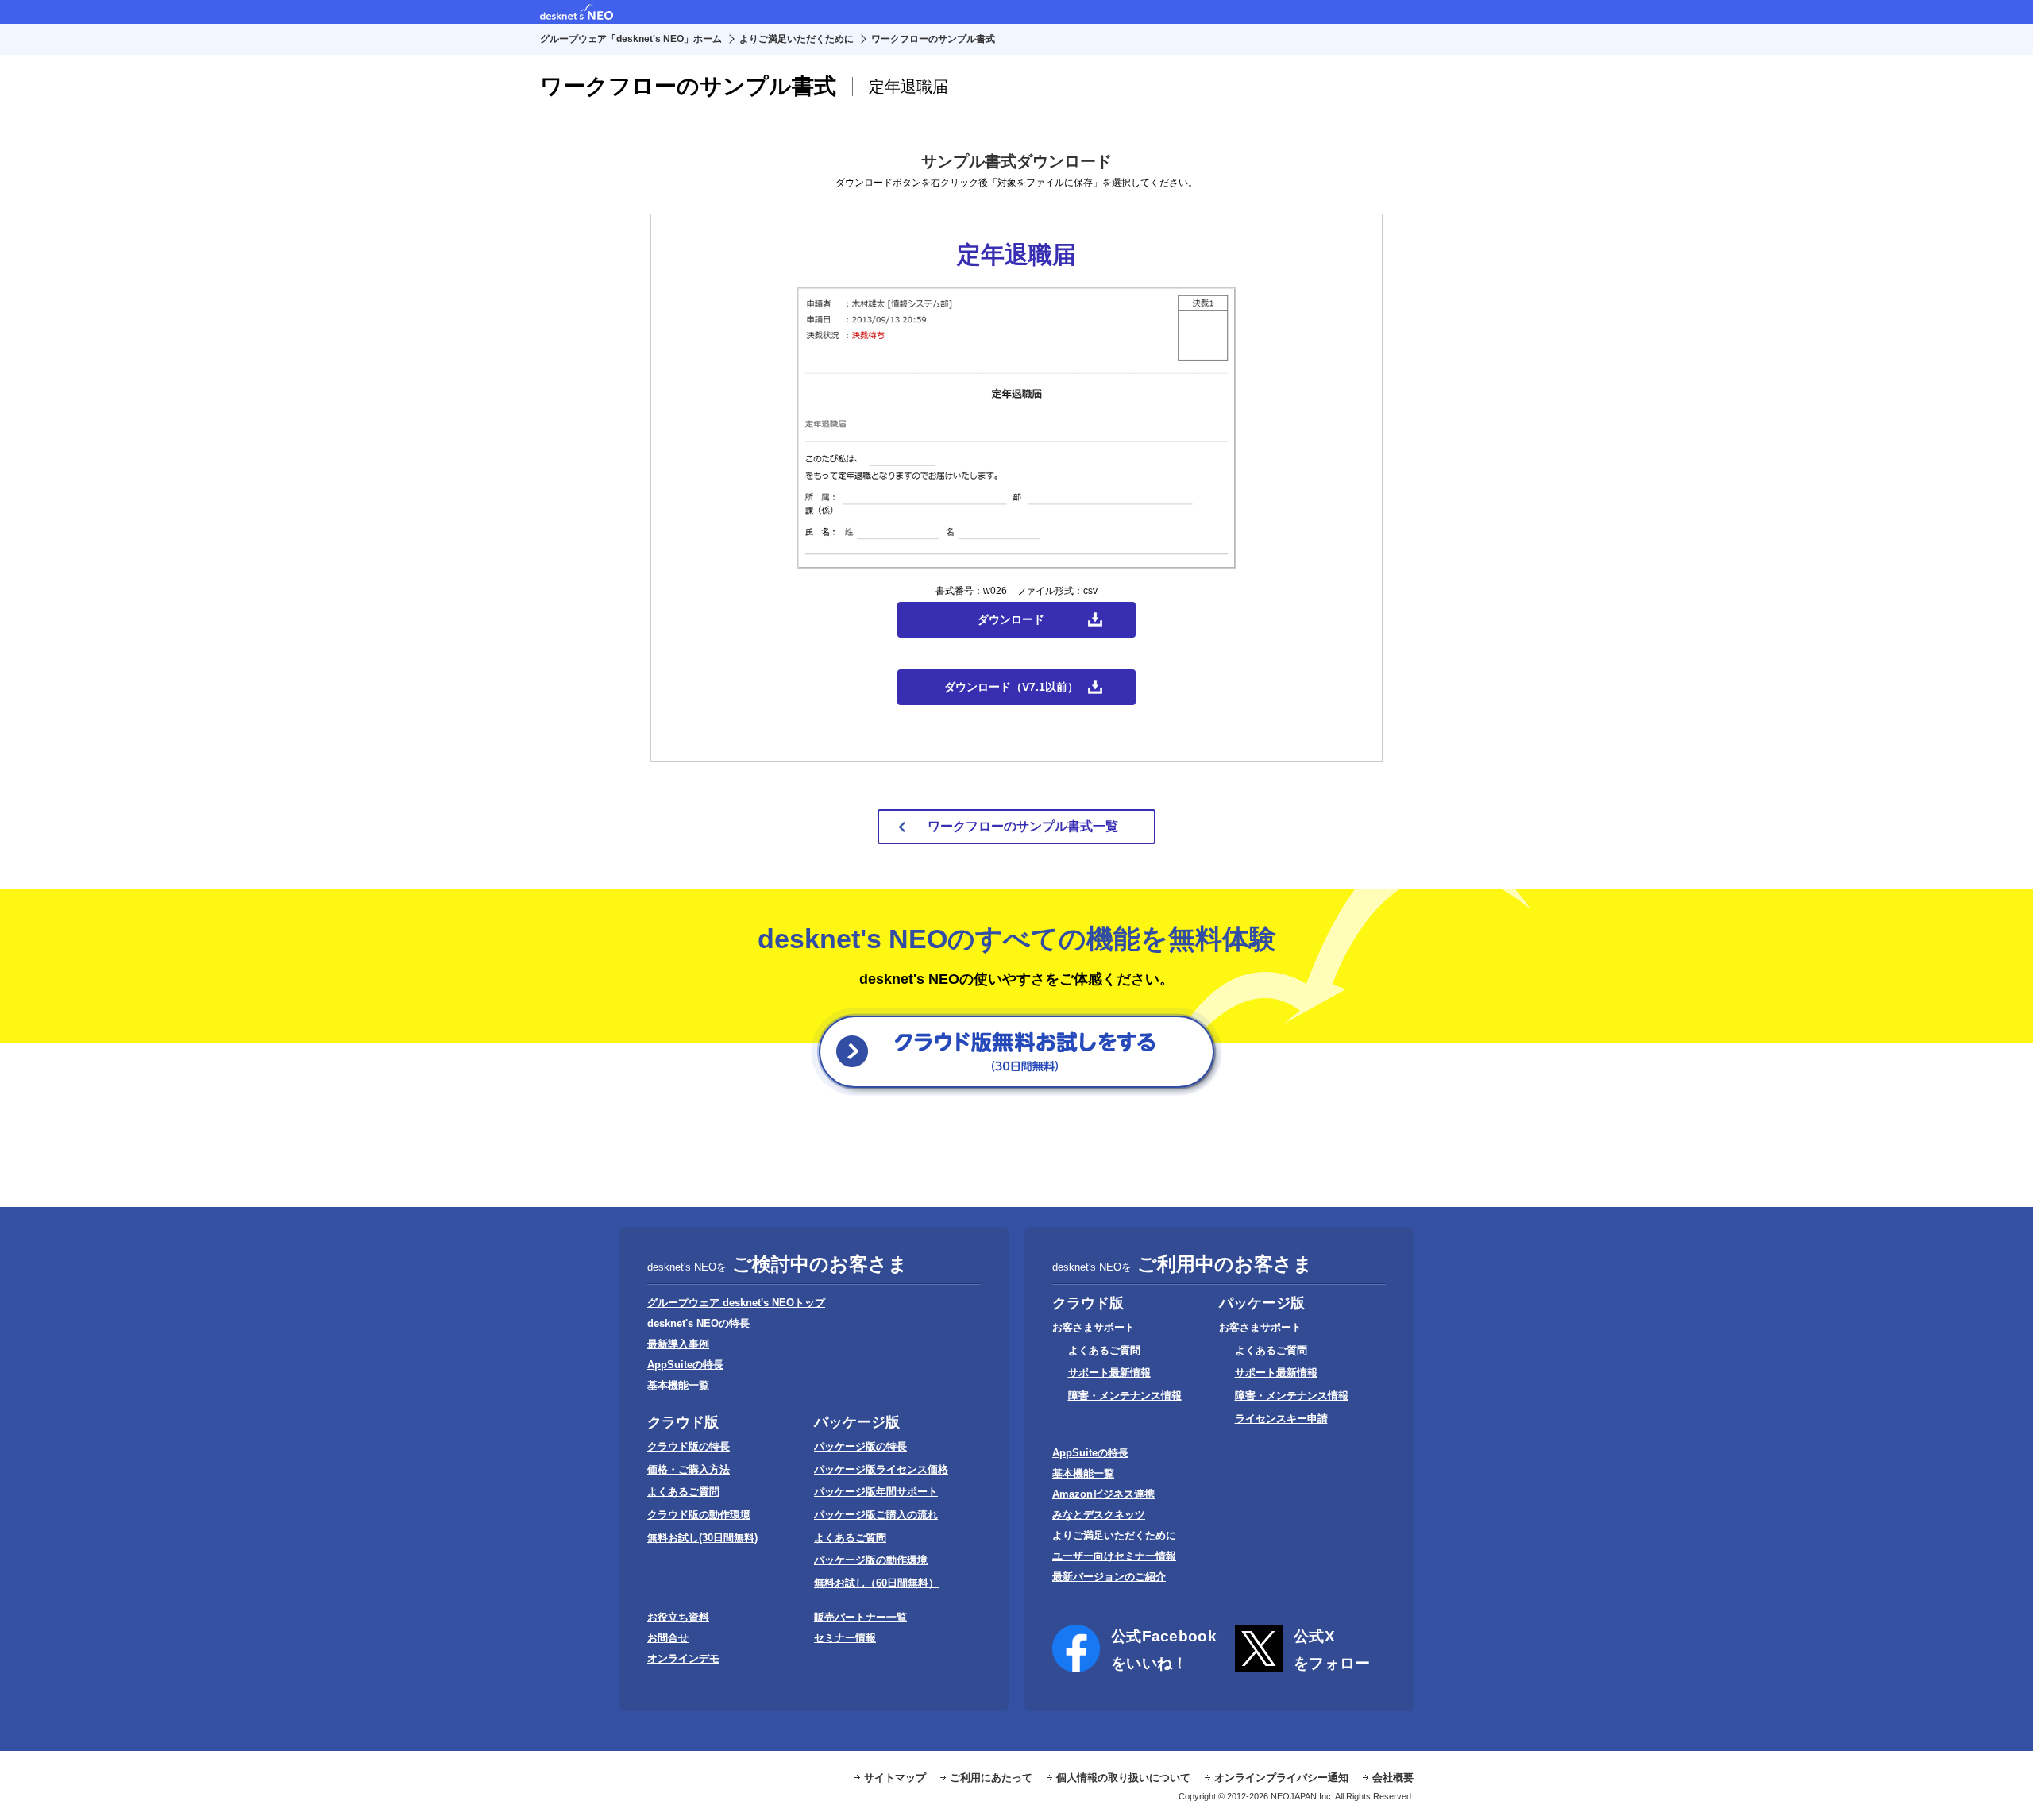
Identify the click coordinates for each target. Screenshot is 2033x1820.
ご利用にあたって (991, 1778)
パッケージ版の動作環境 (871, 1560)
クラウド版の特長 (689, 1446)
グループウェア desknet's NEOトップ (736, 1303)
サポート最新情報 (1109, 1373)
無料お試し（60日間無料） (876, 1583)
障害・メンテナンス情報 (1125, 1396)
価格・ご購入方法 (689, 1469)
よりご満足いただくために (797, 39)
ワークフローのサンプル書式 (933, 39)
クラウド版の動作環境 (699, 1515)
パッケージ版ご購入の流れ (876, 1515)
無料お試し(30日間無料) (702, 1538)
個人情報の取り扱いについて (1123, 1778)
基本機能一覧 (678, 1385)
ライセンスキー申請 (1281, 1419)
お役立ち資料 (678, 1617)
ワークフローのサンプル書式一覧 (1023, 826)
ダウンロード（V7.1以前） (1011, 687)
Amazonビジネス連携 (1103, 1494)
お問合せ (668, 1638)
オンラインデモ (683, 1658)
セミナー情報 (845, 1638)
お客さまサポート (1094, 1327)
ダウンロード (1011, 619)
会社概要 (1393, 1778)
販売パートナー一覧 (860, 1617)
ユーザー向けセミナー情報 (1114, 1556)
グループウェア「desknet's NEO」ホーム (631, 39)
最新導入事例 (678, 1344)
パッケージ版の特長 (860, 1446)
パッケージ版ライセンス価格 (881, 1469)
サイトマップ (895, 1778)
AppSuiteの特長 (685, 1365)
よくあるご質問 (683, 1492)
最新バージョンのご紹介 (1109, 1577)
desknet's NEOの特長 (698, 1323)
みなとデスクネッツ (1099, 1515)
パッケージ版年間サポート (876, 1492)
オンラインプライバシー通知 (1281, 1778)
